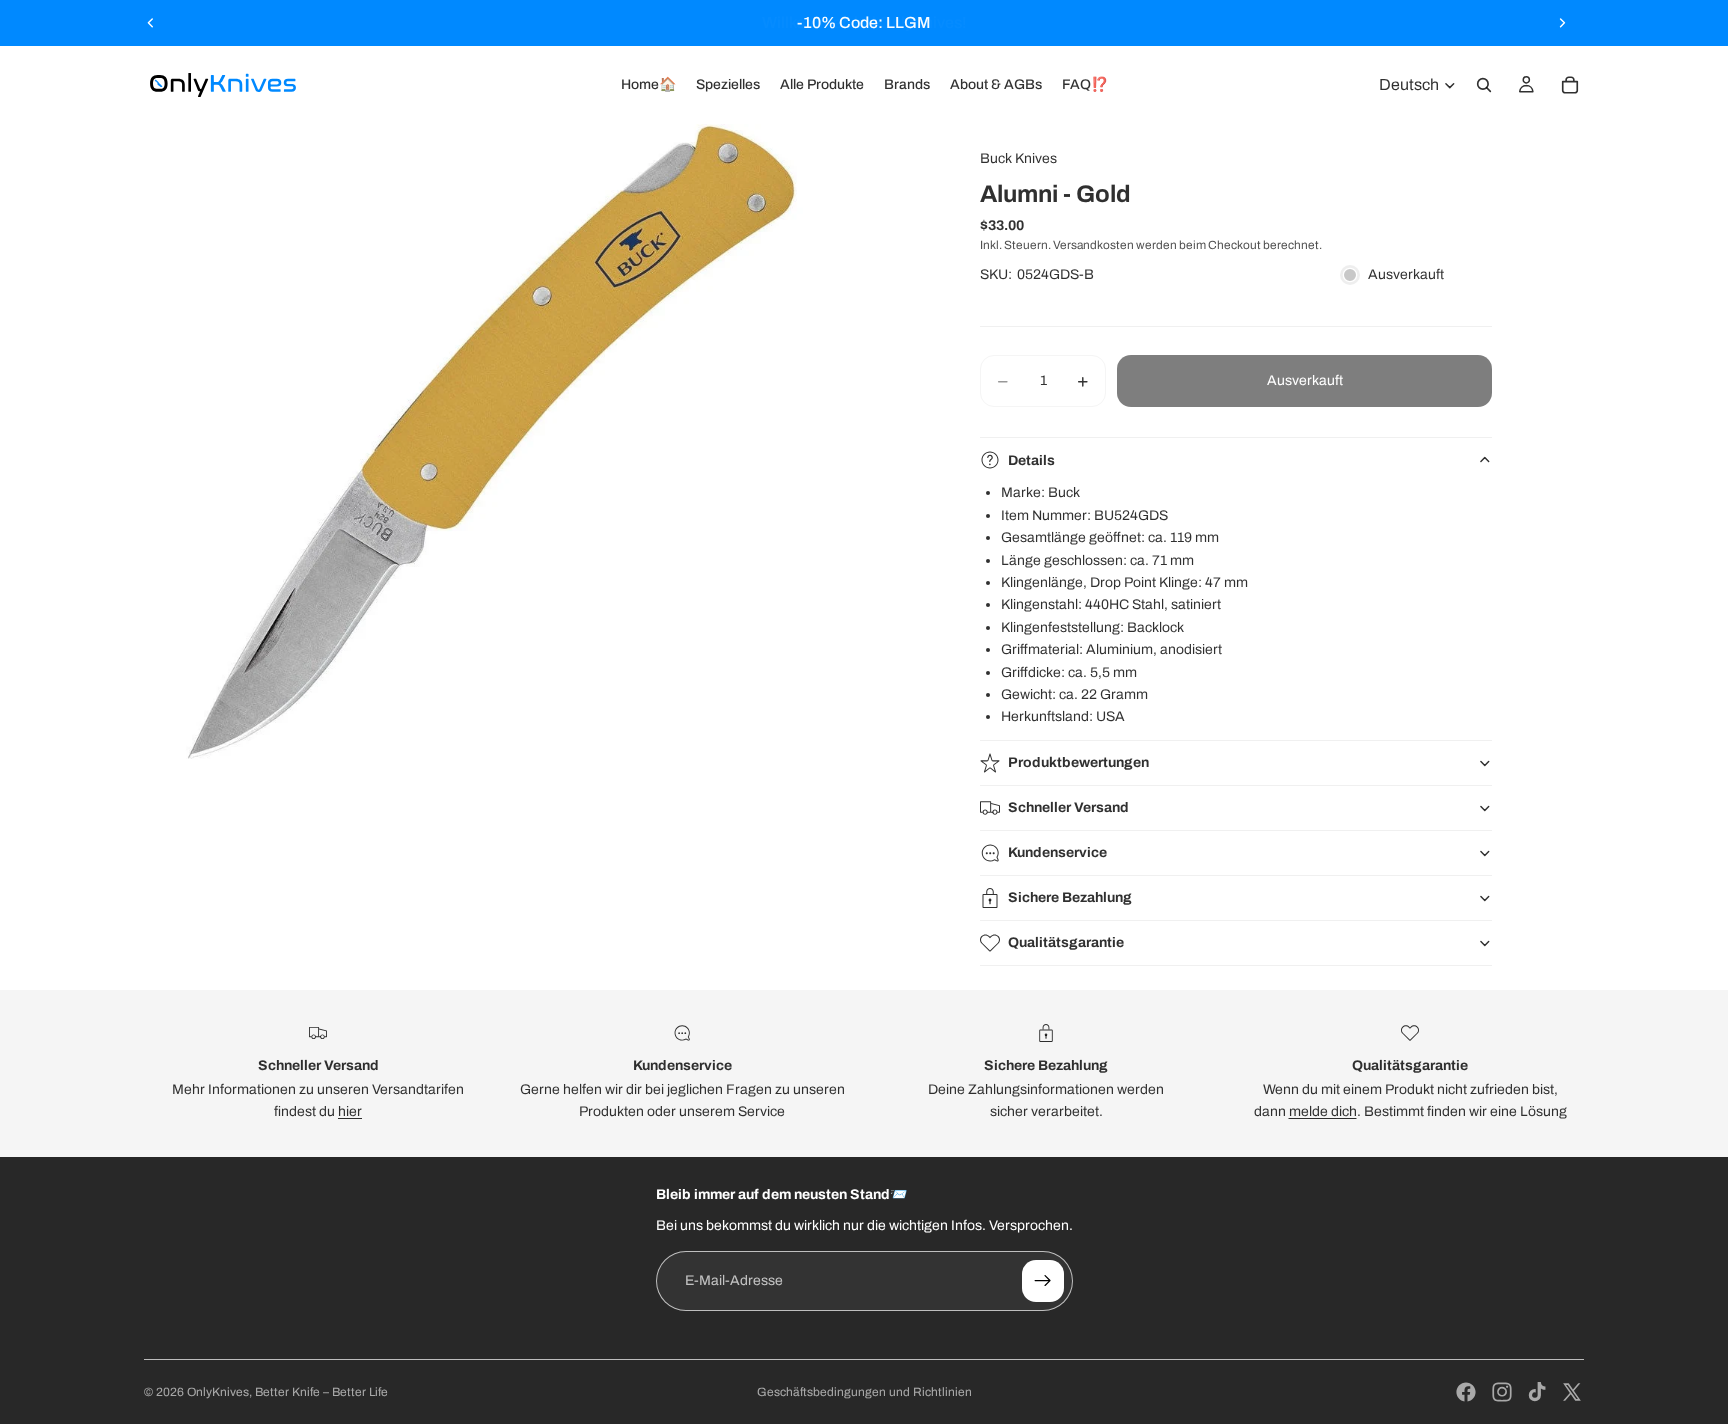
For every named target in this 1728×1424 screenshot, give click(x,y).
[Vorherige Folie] (151, 23)
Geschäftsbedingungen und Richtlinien (864, 1392)
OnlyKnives (218, 1392)
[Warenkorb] (1570, 85)
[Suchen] (1484, 85)
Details (1031, 460)
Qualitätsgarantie (1066, 942)
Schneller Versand (1068, 807)
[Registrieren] (1043, 1281)
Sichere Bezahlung (1070, 897)
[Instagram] (1502, 1392)
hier (350, 1111)
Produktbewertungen (1078, 762)
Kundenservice (1057, 852)
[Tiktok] (1537, 1392)
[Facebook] (1466, 1392)
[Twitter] (1572, 1392)
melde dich (1323, 1111)
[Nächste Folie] (1562, 23)
